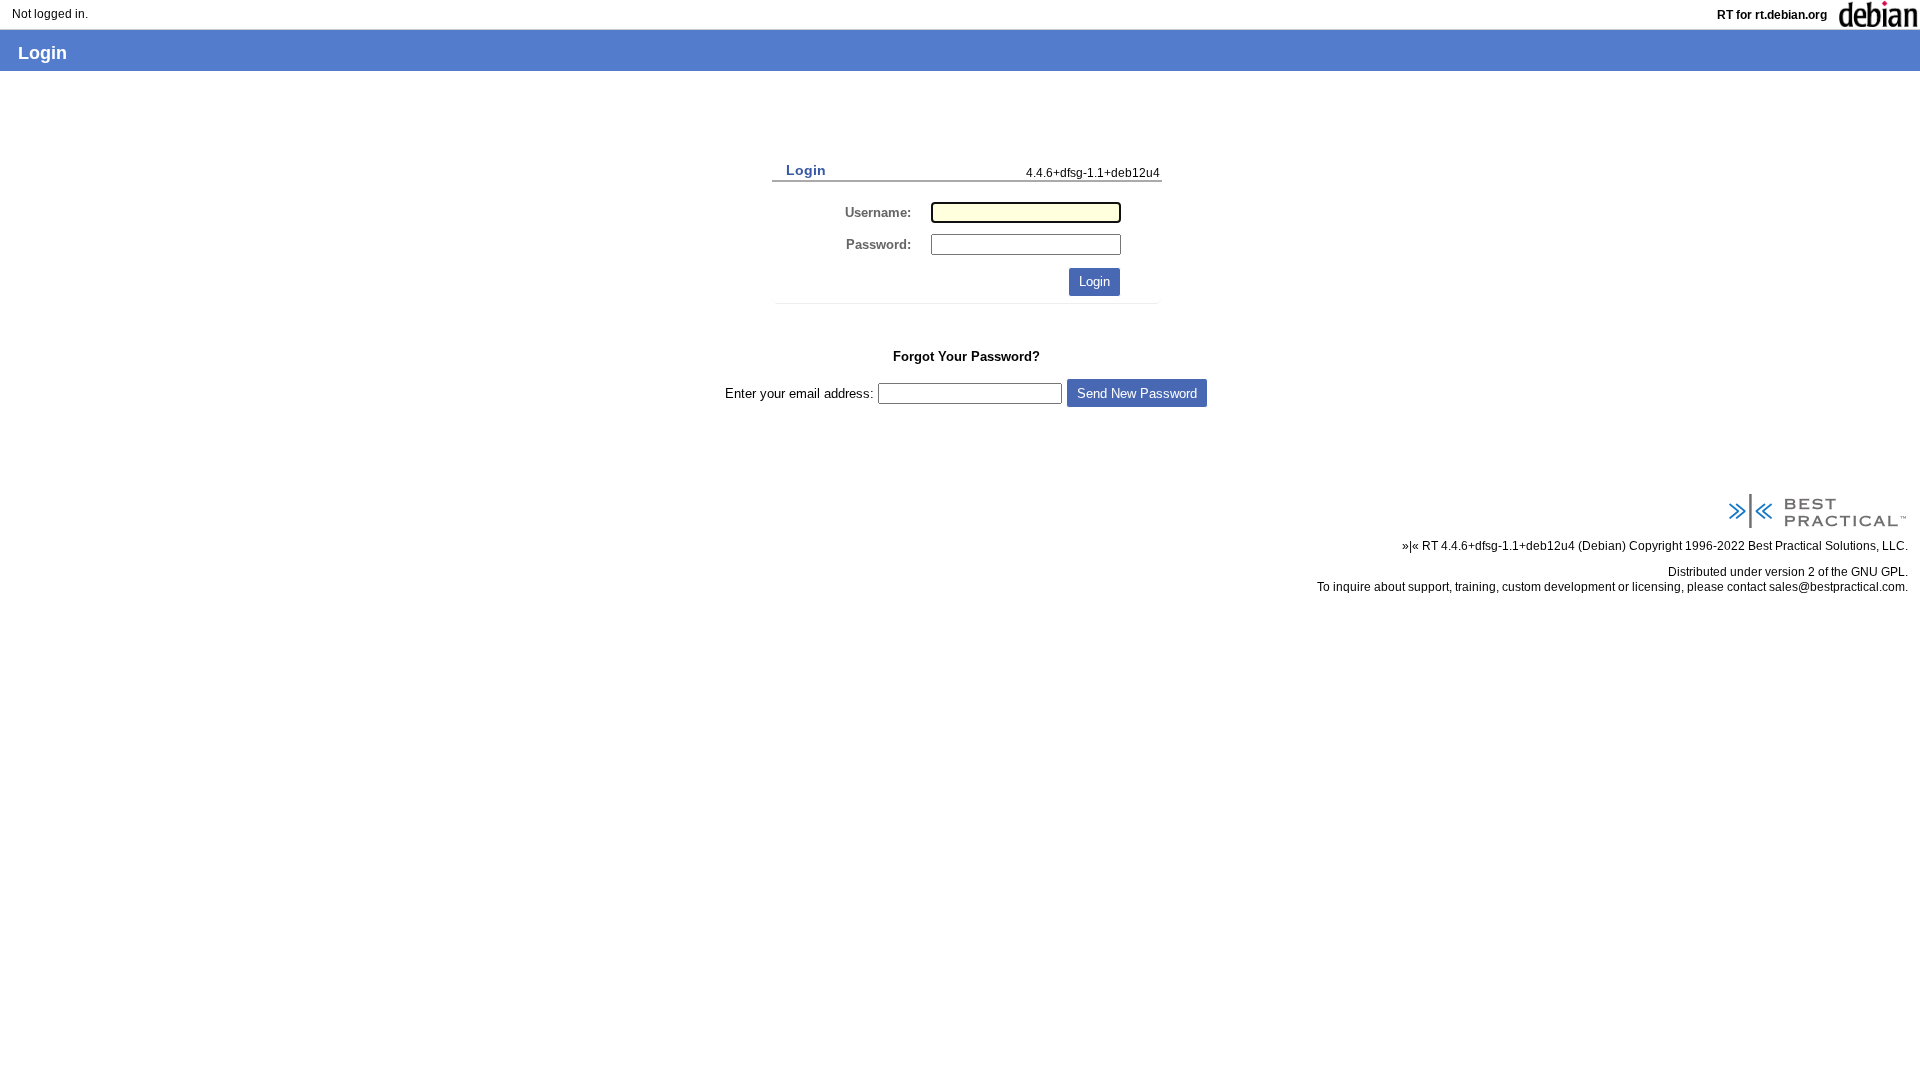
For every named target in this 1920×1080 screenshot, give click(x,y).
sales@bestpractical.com (1837, 586)
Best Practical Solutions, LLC (1826, 545)
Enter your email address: (801, 393)
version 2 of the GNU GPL (1835, 571)
